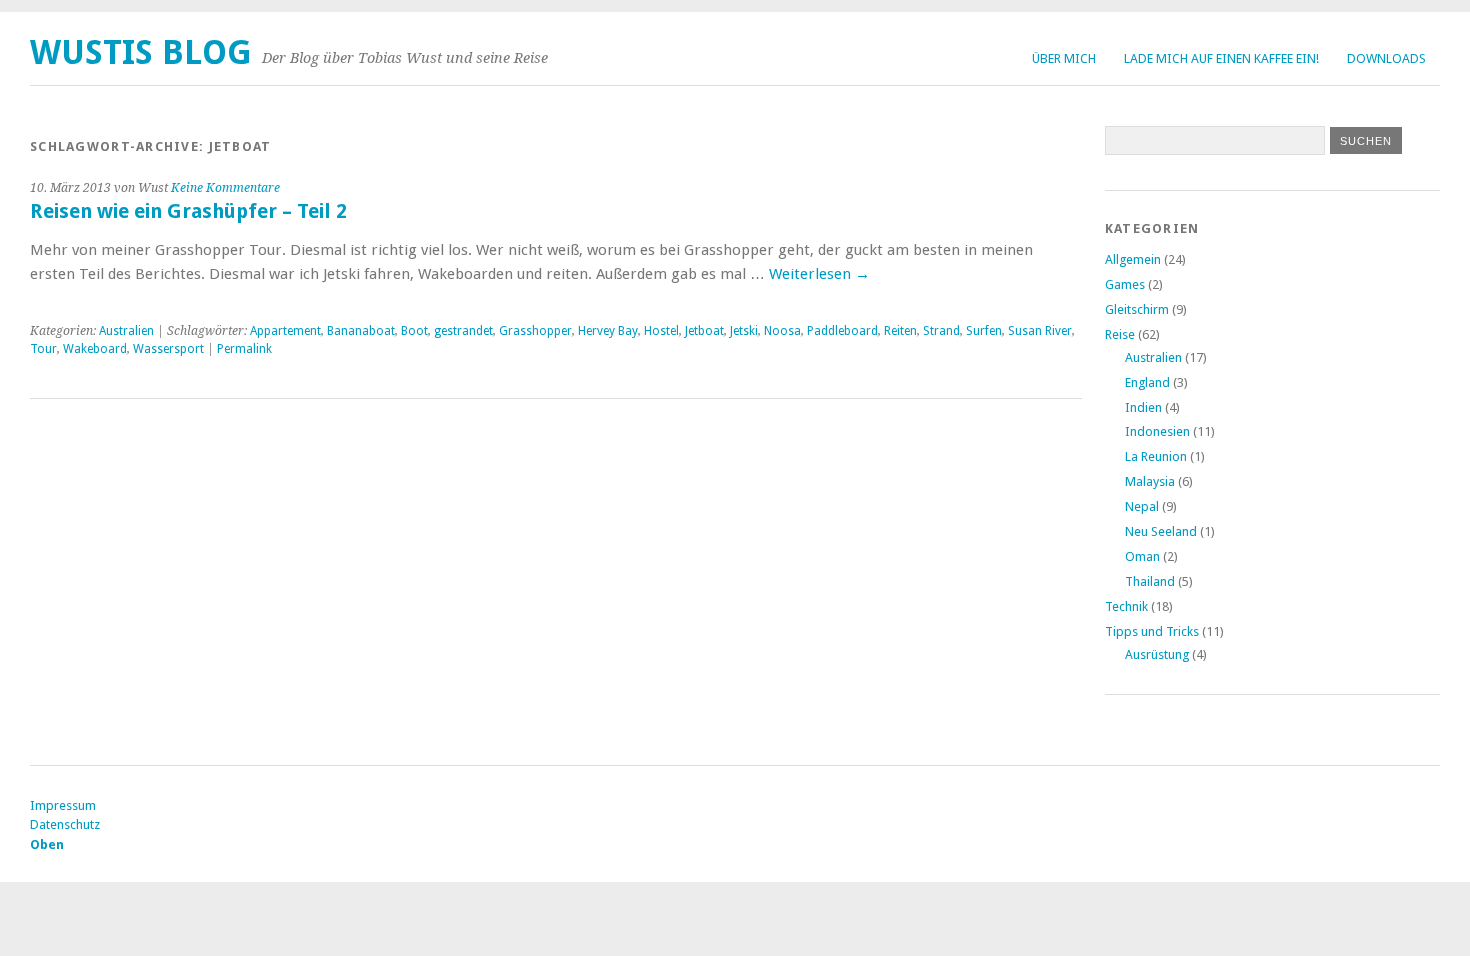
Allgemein (1133, 259)
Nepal (1142, 506)
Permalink (244, 349)
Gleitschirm (1137, 309)
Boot (414, 331)
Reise (1120, 334)
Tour (43, 349)
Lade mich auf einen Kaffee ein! (1221, 58)
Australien (126, 331)
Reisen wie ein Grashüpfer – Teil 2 (188, 211)
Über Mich (1064, 58)
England (1147, 382)
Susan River (1040, 331)
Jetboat (704, 331)
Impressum (63, 805)
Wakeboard (95, 349)
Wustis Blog (141, 52)
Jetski (744, 331)
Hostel (661, 331)
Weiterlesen (819, 274)
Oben (47, 844)
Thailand (1150, 581)
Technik (1126, 606)
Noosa (782, 331)
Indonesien (1157, 431)
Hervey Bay (608, 331)
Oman (1142, 556)
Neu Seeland (1161, 531)
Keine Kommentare (225, 188)
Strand (941, 331)
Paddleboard (842, 331)
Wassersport (168, 349)
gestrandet (463, 331)
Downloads (1386, 58)
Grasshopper (535, 331)
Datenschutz (65, 824)
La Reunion (1156, 456)
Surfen (984, 331)
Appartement (285, 331)
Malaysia (1150, 481)
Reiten (900, 331)
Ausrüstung (1157, 654)
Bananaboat (361, 331)
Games (1125, 284)
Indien (1143, 407)
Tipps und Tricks (1152, 631)
